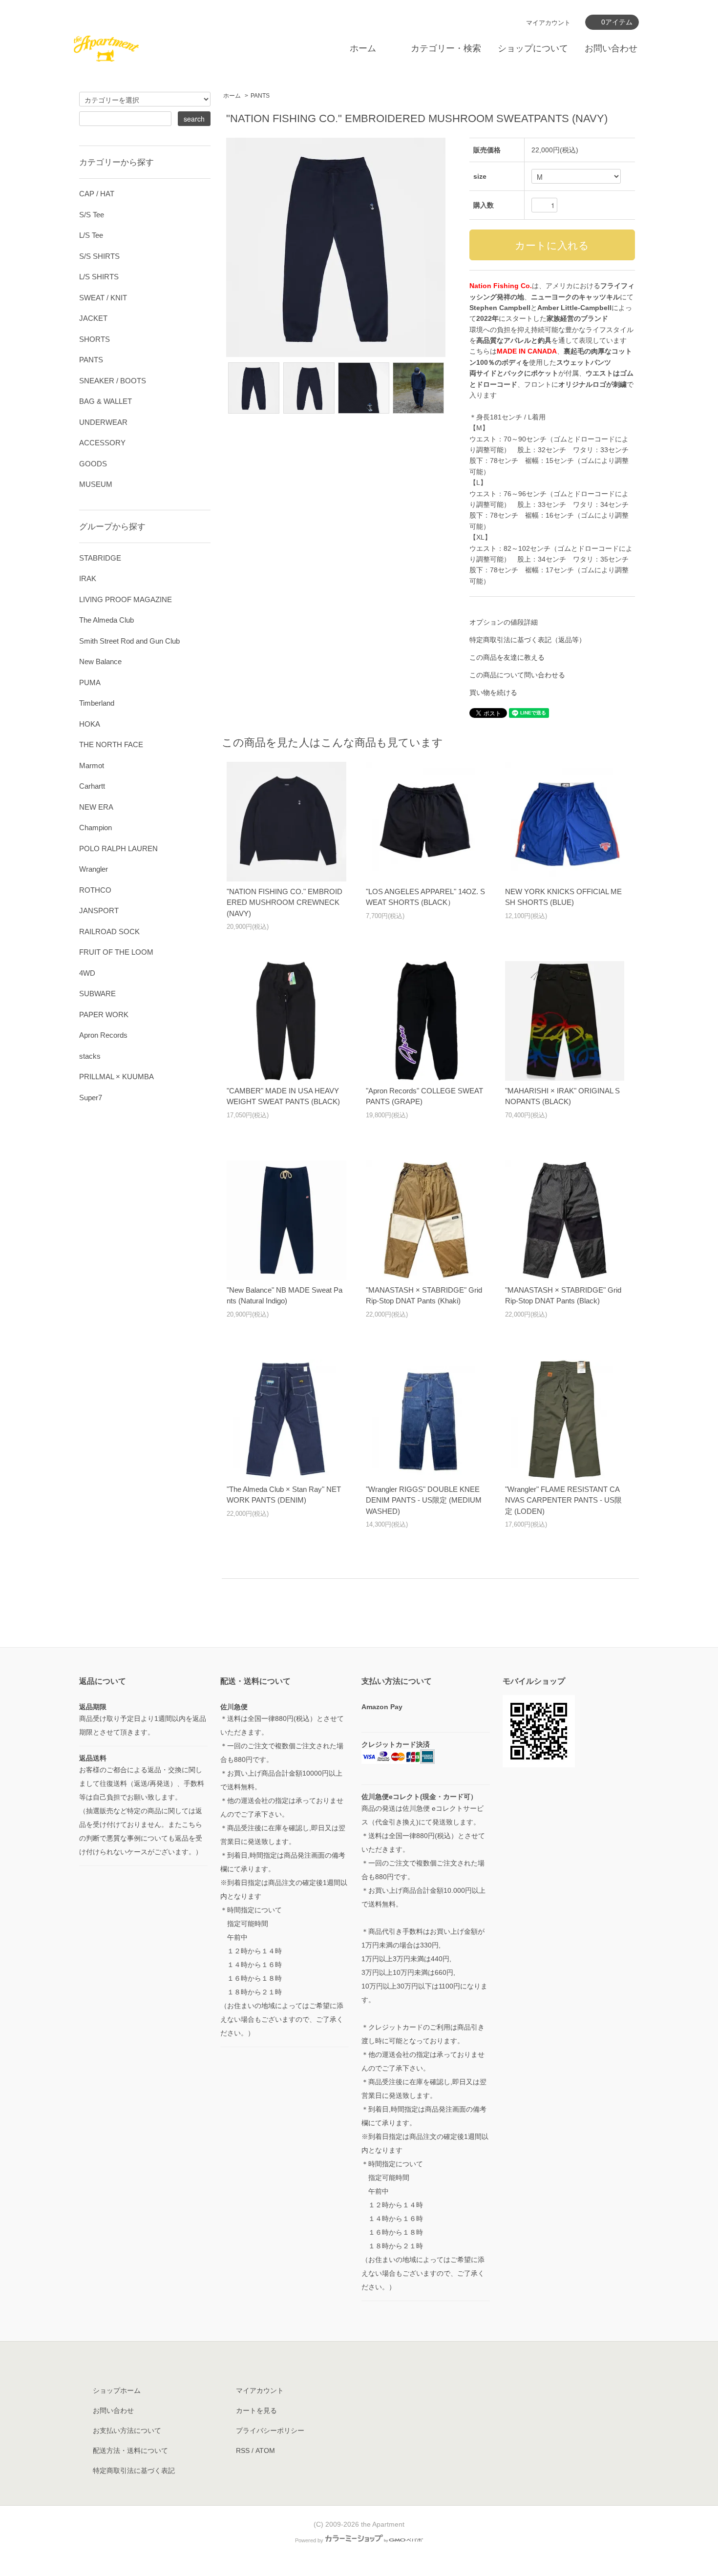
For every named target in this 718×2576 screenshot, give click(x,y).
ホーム (363, 48)
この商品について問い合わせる (517, 675)
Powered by (309, 2540)
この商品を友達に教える (507, 657)
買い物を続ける (493, 692)
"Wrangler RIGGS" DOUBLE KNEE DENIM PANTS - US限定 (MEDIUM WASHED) (424, 1500)
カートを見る (256, 2410)
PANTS (260, 96)
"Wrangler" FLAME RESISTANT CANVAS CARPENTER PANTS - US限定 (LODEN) (563, 1500)
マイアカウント (548, 23)
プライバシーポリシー (270, 2430)
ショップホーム (117, 2390)
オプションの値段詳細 (504, 622)
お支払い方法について (127, 2430)
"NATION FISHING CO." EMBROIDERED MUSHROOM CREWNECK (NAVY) (285, 902)
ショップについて (533, 48)
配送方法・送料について (130, 2450)
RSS (243, 2450)
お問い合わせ (611, 48)
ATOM (265, 2450)
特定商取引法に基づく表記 (134, 2471)
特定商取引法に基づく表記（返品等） (528, 640)
